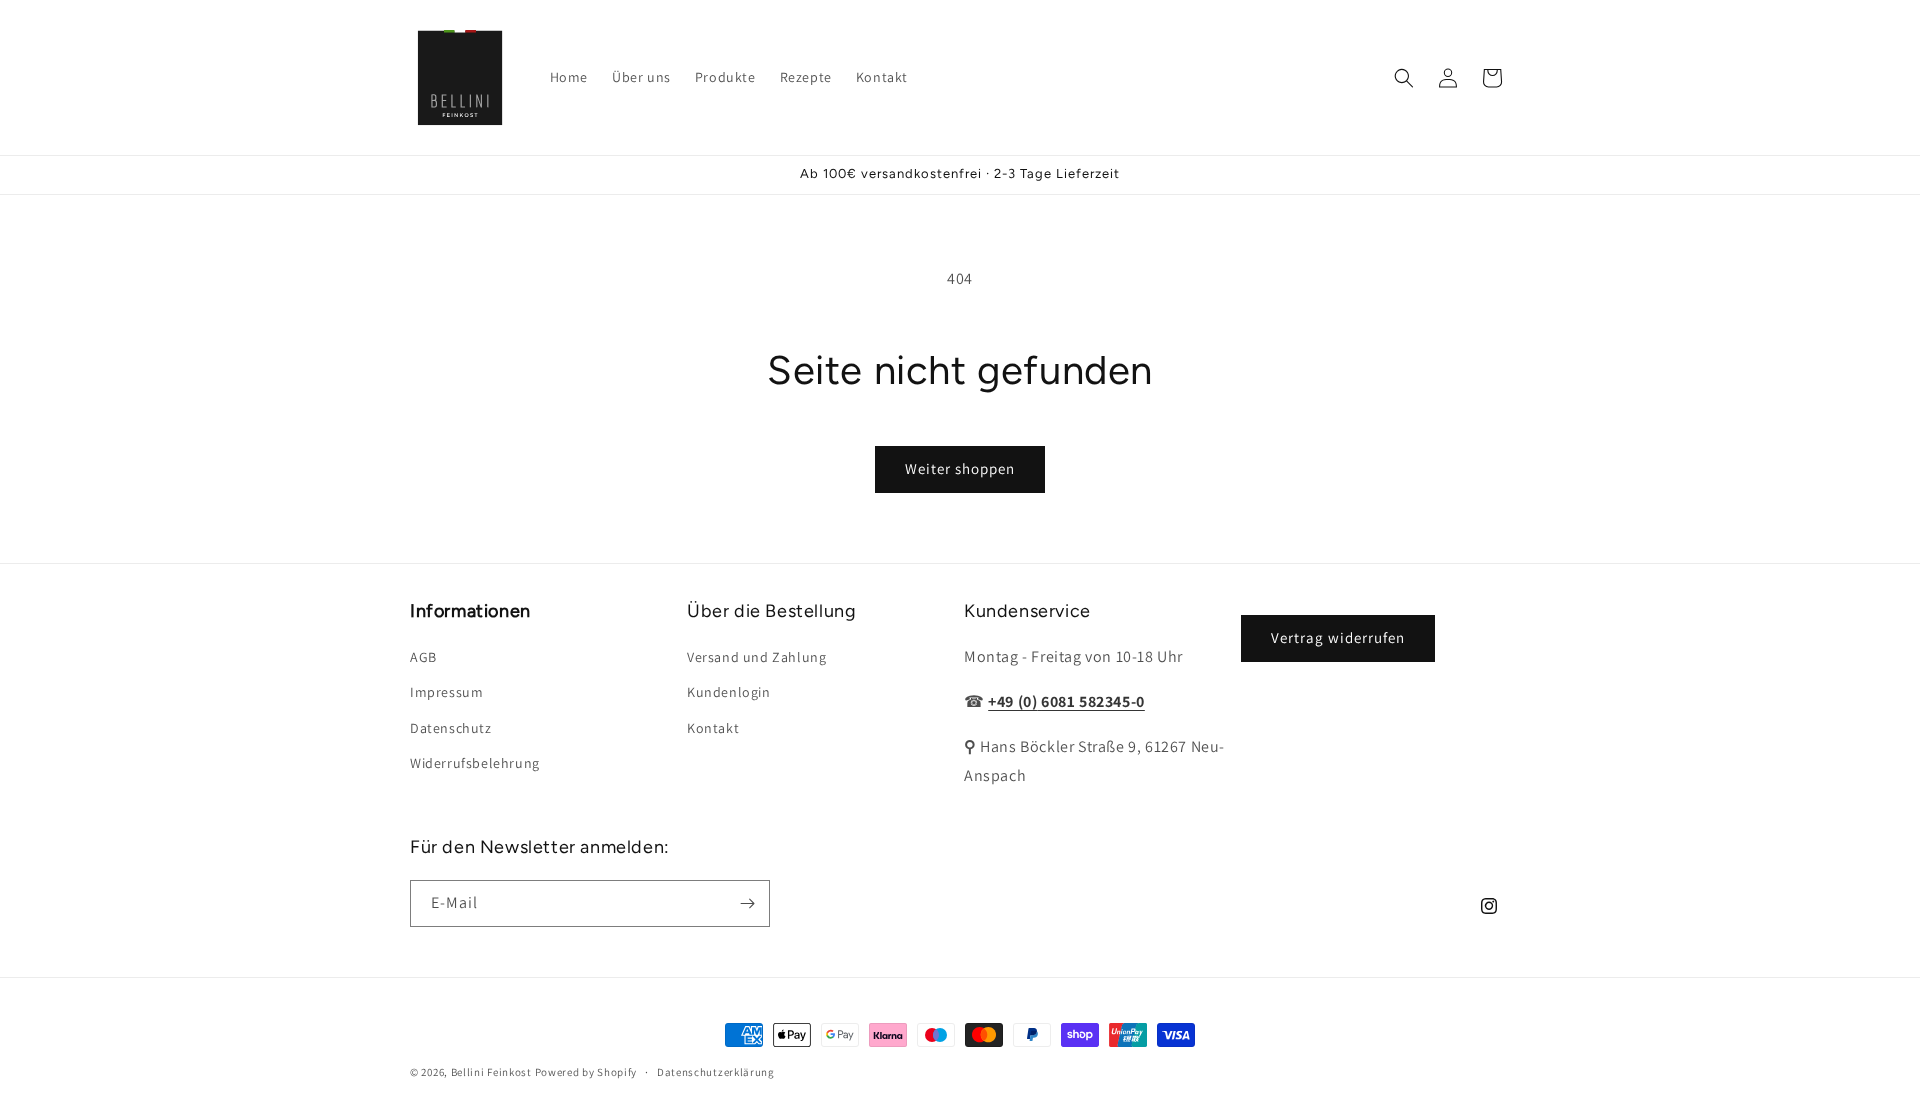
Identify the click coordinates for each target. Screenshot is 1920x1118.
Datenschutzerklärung (716, 1072)
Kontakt (713, 728)
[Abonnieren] (747, 903)
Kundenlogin (729, 692)
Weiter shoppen (960, 468)
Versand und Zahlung (756, 657)
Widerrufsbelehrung (475, 763)
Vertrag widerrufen (1338, 637)
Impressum (446, 692)
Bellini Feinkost (491, 1072)
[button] (1404, 78)
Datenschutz (451, 728)
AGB (423, 657)
